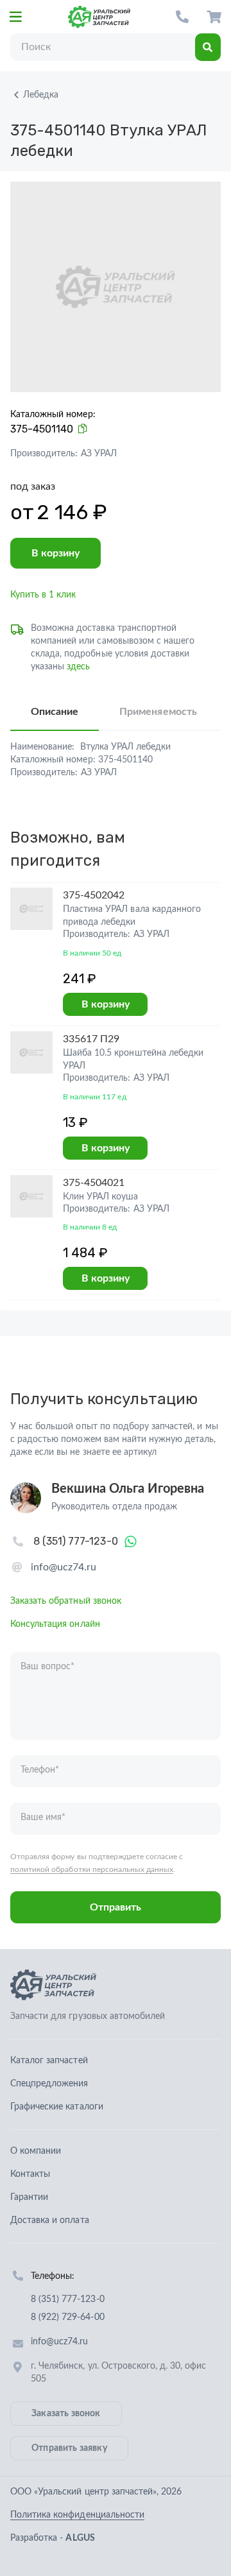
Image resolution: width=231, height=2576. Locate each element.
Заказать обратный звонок (66, 1601)
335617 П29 (91, 1039)
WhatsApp (131, 1541)
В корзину (56, 553)
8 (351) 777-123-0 (182, 17)
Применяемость (158, 712)
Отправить (116, 1907)
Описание (55, 712)
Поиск (208, 47)
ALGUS (80, 2538)
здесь (78, 667)
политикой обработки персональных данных (92, 1869)
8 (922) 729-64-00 (68, 2317)
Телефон (40, 1770)
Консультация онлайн (55, 1624)
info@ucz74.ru (64, 1567)
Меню (15, 17)
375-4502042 (94, 895)
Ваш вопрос (47, 1667)
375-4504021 (94, 1183)
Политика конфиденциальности (77, 2515)
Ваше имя (43, 1817)
